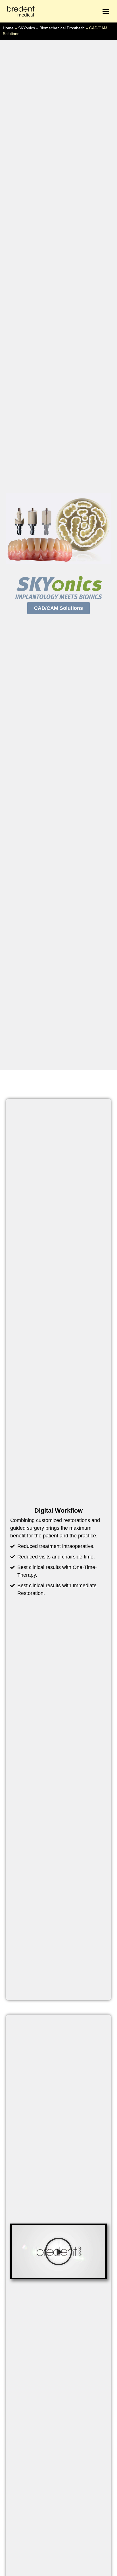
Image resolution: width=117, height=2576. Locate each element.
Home (8, 28)
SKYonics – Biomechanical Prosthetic (51, 28)
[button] (106, 11)
